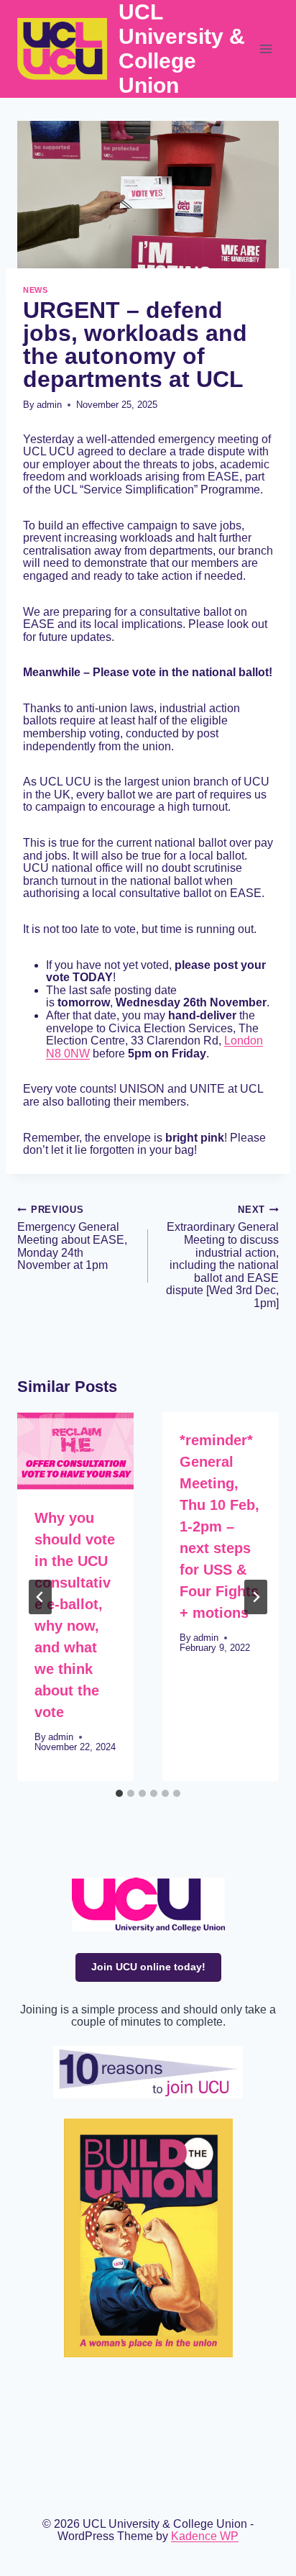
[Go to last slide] (40, 1597)
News (35, 290)
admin (49, 405)
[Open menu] (265, 49)
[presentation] (75, 1451)
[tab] (119, 1793)
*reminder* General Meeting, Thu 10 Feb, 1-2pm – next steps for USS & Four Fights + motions (219, 1526)
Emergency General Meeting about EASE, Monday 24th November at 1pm (72, 1238)
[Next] (256, 1597)
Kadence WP (205, 2536)
